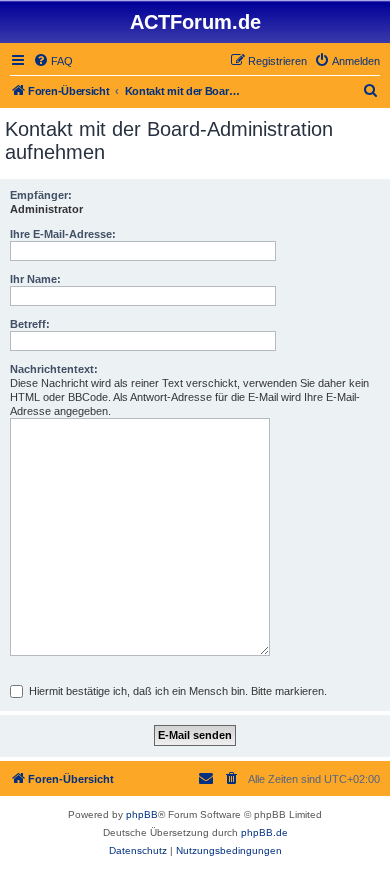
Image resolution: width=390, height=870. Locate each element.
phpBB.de (264, 832)
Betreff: (30, 324)
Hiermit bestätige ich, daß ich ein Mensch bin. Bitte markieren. (176, 691)
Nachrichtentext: (54, 369)
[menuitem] (53, 61)
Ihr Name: (35, 279)
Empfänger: (41, 195)
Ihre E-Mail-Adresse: (63, 234)
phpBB (142, 814)
